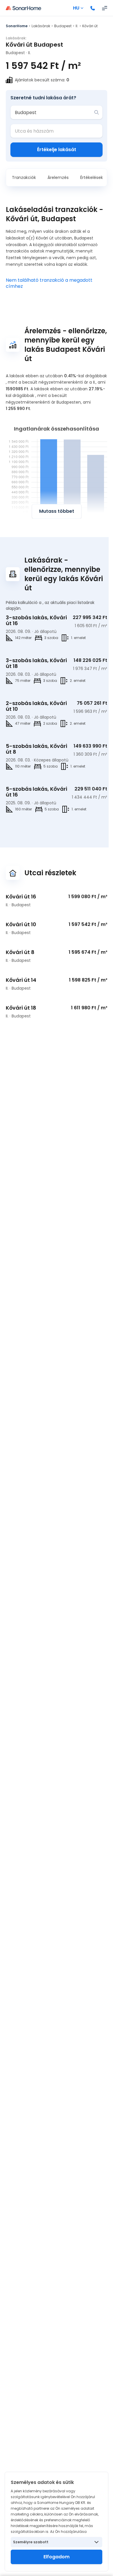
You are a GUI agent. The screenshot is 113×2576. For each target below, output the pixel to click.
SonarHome (17, 26)
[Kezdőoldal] (23, 8)
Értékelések (92, 177)
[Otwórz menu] (105, 8)
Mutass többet (57, 511)
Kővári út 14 (21, 980)
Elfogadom (57, 2557)
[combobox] (52, 112)
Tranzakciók (24, 177)
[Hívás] (93, 8)
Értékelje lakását (57, 150)
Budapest (63, 26)
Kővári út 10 (21, 924)
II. (77, 26)
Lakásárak (41, 26)
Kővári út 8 (20, 952)
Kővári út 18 (21, 1008)
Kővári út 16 (21, 897)
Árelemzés (58, 177)
